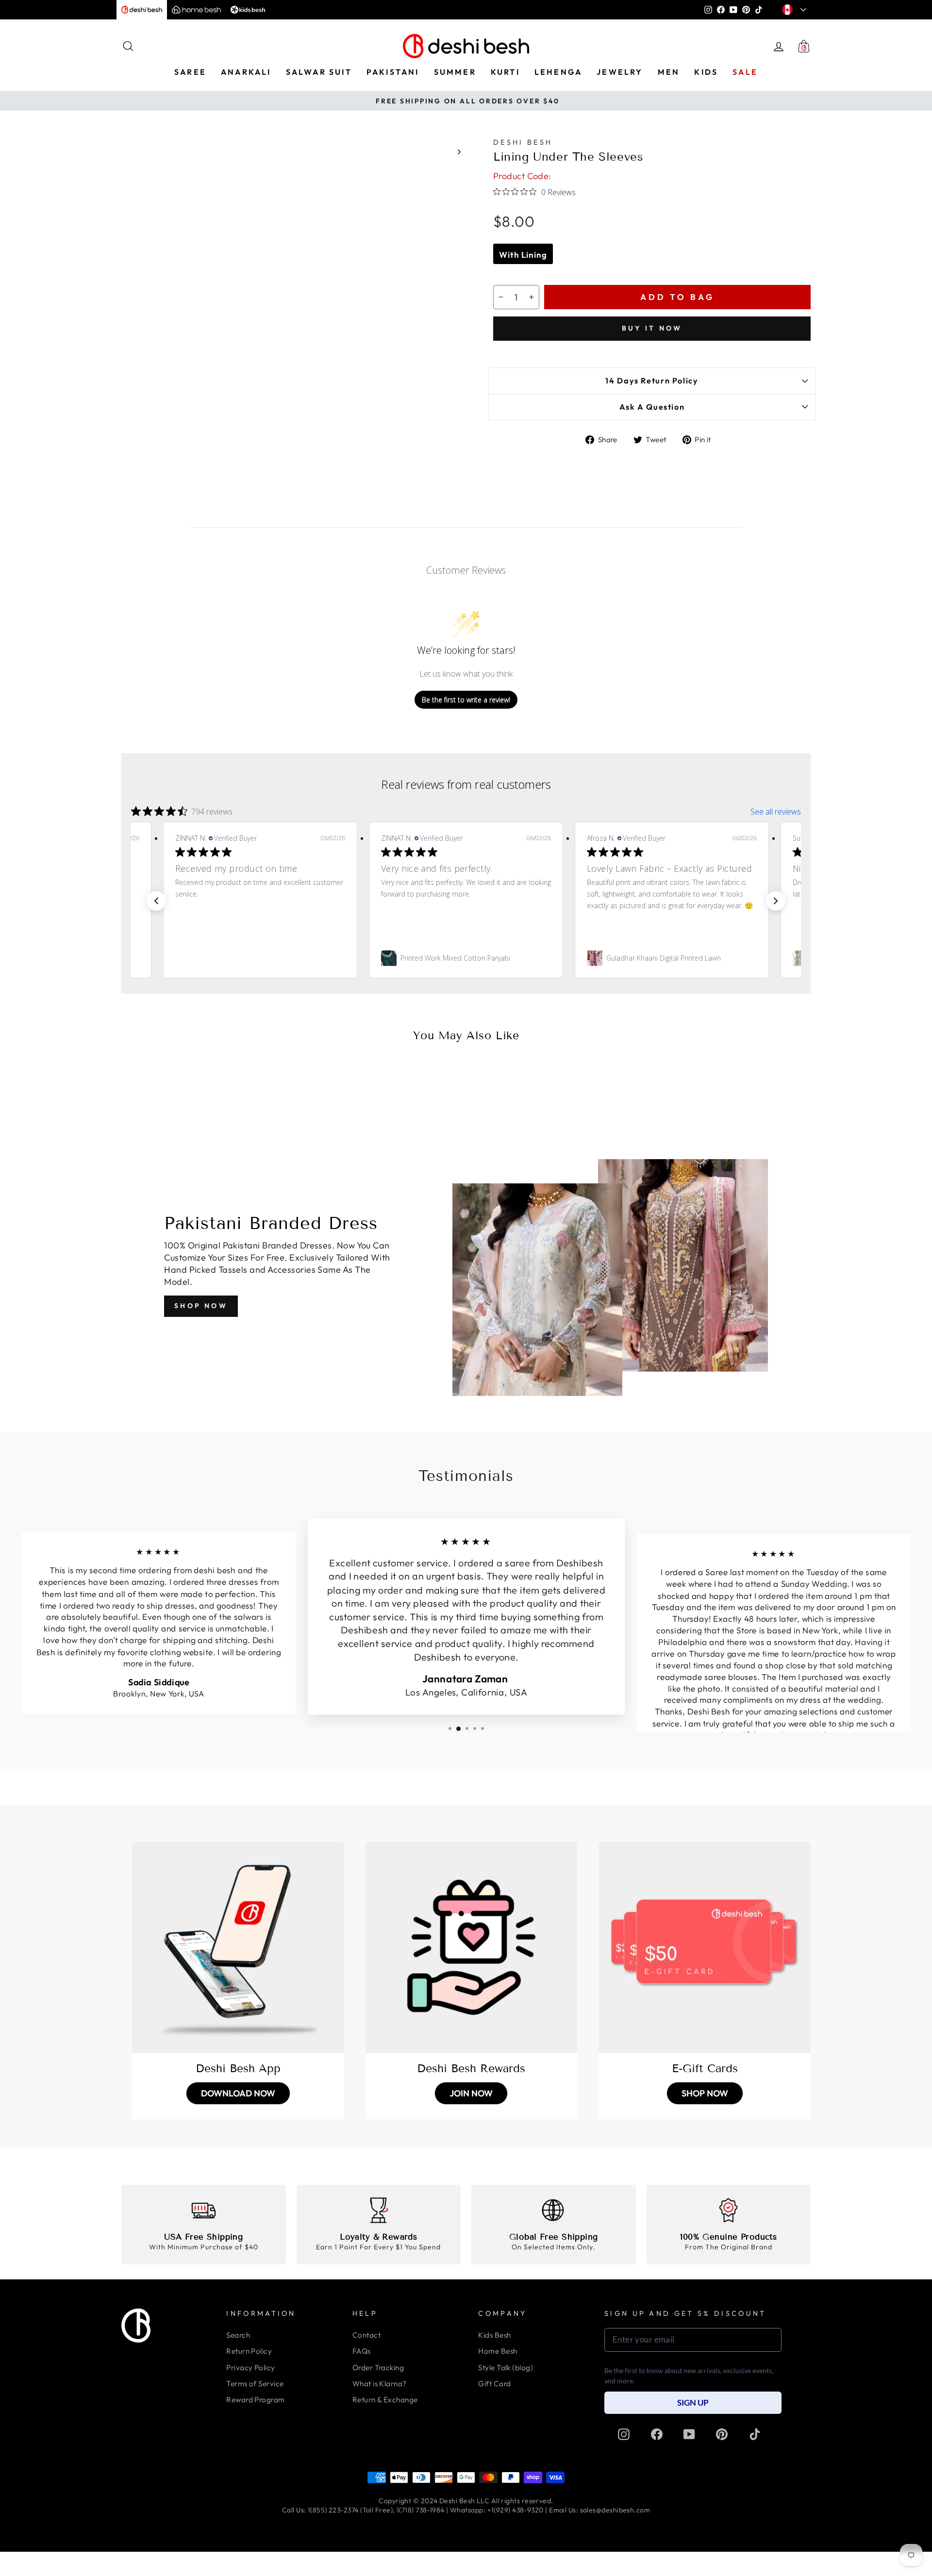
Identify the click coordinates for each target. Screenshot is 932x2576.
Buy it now (652, 328)
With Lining (523, 255)
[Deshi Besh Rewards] (472, 1948)
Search (238, 2335)
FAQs (362, 2351)
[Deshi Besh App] (238, 1948)
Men (669, 72)
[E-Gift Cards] (705, 1948)
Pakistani (393, 72)
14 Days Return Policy (652, 381)
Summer (455, 72)
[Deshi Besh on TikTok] (755, 2434)
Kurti (505, 72)
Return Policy (249, 2351)
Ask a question (652, 407)
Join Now (471, 2093)
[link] (260, 958)
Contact (366, 2335)
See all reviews (776, 812)
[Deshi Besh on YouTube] (689, 2434)
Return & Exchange (385, 2400)
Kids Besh (494, 2335)
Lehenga (558, 72)
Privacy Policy (250, 2368)
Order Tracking (378, 2368)
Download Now (238, 2093)
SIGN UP (693, 2402)
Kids (706, 72)
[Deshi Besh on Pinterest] (722, 2434)
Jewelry (620, 72)
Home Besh (498, 2351)
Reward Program (255, 2400)
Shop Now (201, 1306)
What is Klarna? (380, 2384)
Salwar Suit (319, 72)
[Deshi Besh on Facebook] (657, 2434)
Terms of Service (255, 2384)
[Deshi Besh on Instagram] (624, 2434)
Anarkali (246, 72)
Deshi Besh (523, 142)
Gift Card (494, 2384)
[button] (156, 901)
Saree (190, 72)
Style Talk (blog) (506, 2368)
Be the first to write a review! (466, 700)
